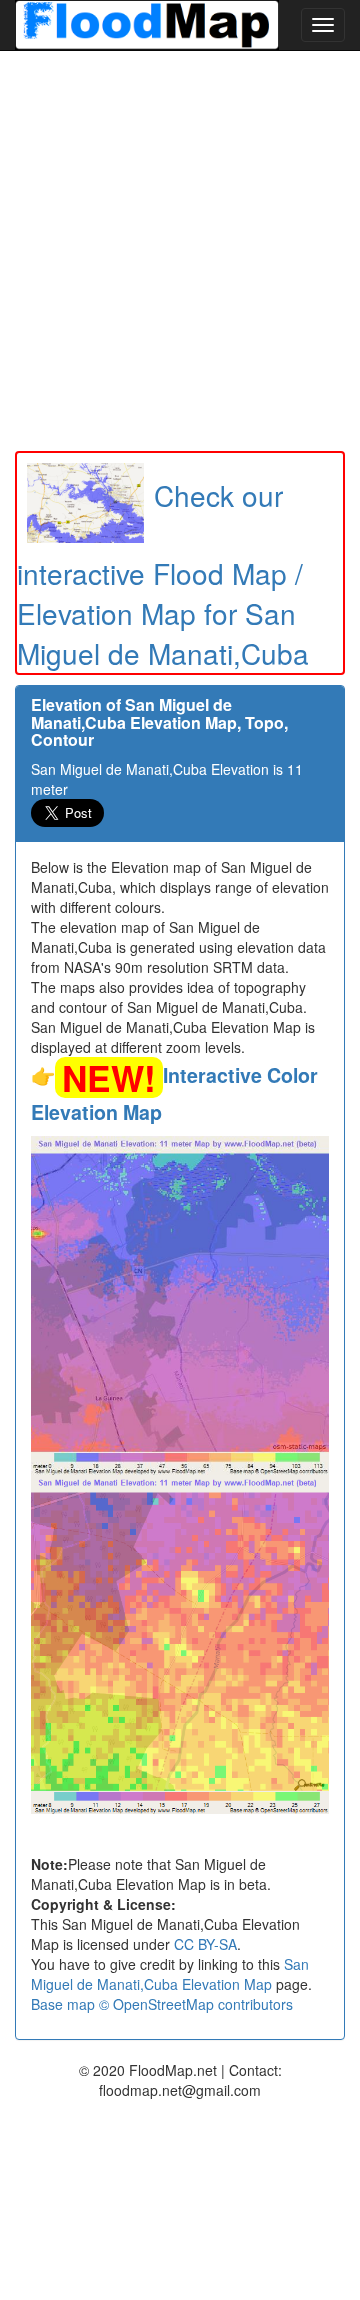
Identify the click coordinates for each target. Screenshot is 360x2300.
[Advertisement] (180, 251)
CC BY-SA (205, 1944)
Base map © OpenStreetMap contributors (162, 2004)
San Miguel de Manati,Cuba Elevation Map (170, 1974)
